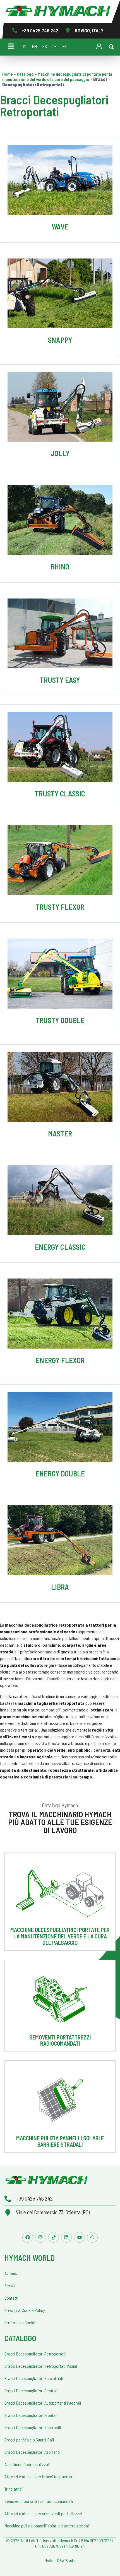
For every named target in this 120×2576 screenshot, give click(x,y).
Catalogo (25, 74)
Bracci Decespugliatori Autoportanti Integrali (43, 2403)
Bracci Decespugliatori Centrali (31, 2391)
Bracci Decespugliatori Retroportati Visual (41, 2366)
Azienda (11, 2273)
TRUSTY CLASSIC (60, 793)
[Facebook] (28, 2237)
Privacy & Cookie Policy (25, 2310)
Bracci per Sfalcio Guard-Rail (29, 2440)
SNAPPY (60, 340)
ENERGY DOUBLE (60, 1473)
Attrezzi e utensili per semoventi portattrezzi (43, 2513)
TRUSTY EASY (60, 680)
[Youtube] (79, 2237)
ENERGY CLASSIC (60, 1247)
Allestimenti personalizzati (27, 2464)
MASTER (60, 1133)
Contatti (11, 2298)
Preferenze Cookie (21, 2322)
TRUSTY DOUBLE (60, 1020)
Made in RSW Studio (60, 2561)
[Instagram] (40, 2237)
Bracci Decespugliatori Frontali (31, 2415)
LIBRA (60, 1587)
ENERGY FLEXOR (60, 1360)
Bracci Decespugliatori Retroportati (35, 2354)
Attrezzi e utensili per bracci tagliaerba (38, 2476)
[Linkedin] (66, 2237)
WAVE (60, 227)
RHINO (60, 567)
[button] (111, 47)
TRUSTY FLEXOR (60, 907)
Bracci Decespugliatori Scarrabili (33, 2427)
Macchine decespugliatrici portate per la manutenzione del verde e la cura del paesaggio (57, 76)
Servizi (10, 2286)
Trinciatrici (14, 2489)
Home (8, 74)
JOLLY (60, 453)
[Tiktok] (54, 2237)
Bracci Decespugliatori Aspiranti (32, 2452)
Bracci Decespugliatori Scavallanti (34, 2378)
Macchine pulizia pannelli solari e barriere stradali (60, 2141)
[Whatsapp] (92, 2237)
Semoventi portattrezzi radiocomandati (60, 2040)
